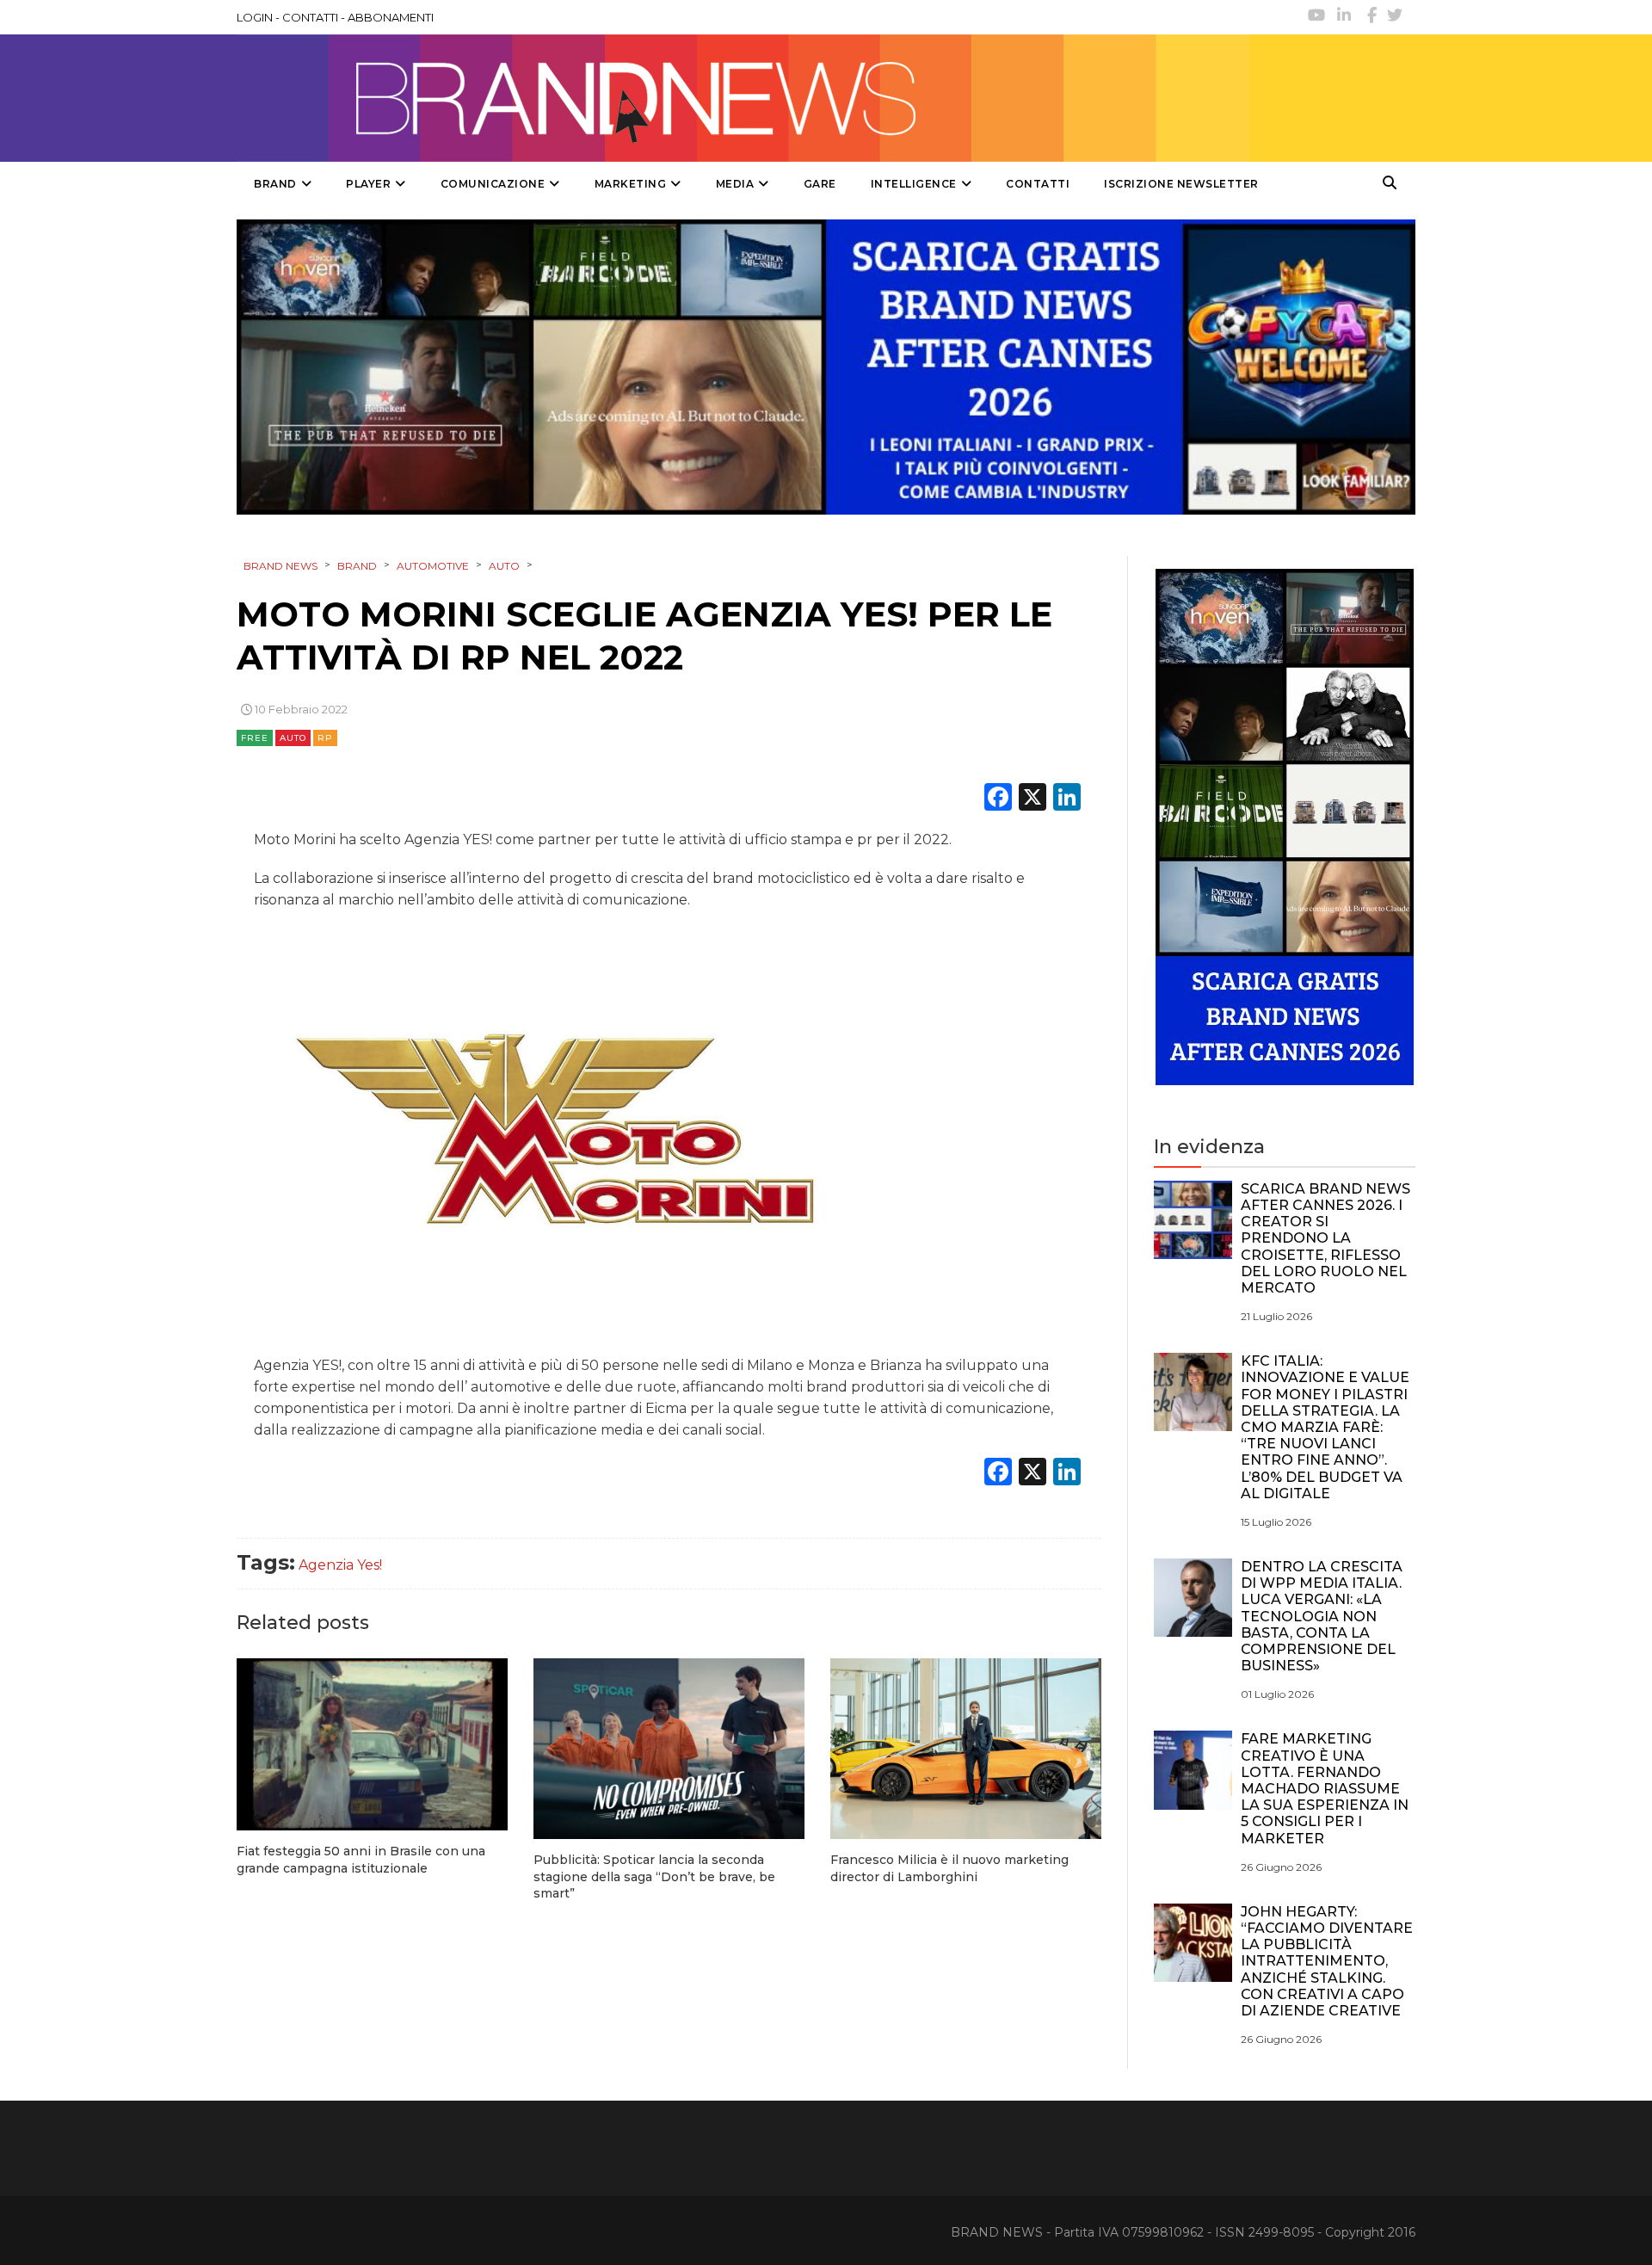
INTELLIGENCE (914, 184)
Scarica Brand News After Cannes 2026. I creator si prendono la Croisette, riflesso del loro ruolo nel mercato (1325, 1238)
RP (325, 738)
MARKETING (631, 184)
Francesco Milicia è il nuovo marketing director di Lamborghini (949, 1868)
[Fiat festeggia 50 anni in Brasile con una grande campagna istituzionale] (372, 1745)
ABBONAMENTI (391, 17)
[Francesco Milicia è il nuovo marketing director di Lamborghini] (966, 1749)
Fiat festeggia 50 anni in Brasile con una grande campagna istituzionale (361, 1860)
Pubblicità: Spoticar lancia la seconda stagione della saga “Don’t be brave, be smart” (654, 1876)
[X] (1032, 799)
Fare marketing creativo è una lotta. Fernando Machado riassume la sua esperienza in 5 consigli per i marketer (1325, 1788)
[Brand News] (743, 98)
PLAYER (368, 184)
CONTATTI (310, 17)
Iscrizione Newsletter (1181, 184)
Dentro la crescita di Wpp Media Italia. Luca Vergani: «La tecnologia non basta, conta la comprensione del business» (1322, 1616)
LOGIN (255, 17)
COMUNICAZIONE (493, 184)
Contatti (1038, 184)
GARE (820, 184)
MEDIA (735, 184)
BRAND (275, 184)
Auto (293, 738)
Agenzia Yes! (340, 1565)
